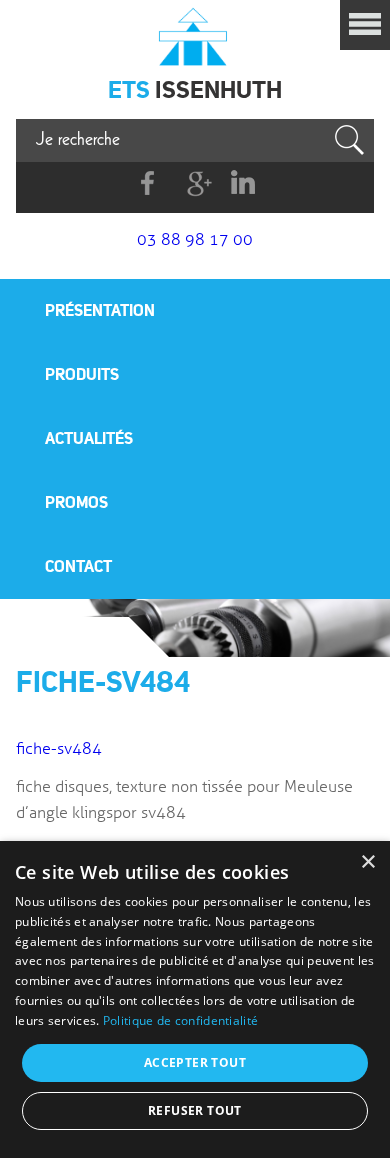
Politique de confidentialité (180, 1020)
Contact (78, 566)
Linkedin (242, 183)
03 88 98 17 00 (195, 240)
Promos (76, 502)
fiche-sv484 (59, 749)
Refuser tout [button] (195, 1110)
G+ (195, 183)
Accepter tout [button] (195, 1062)
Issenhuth (195, 35)
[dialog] (195, 999)
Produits (82, 374)
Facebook (148, 183)
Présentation (100, 310)
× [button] (367, 862)
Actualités (89, 438)
